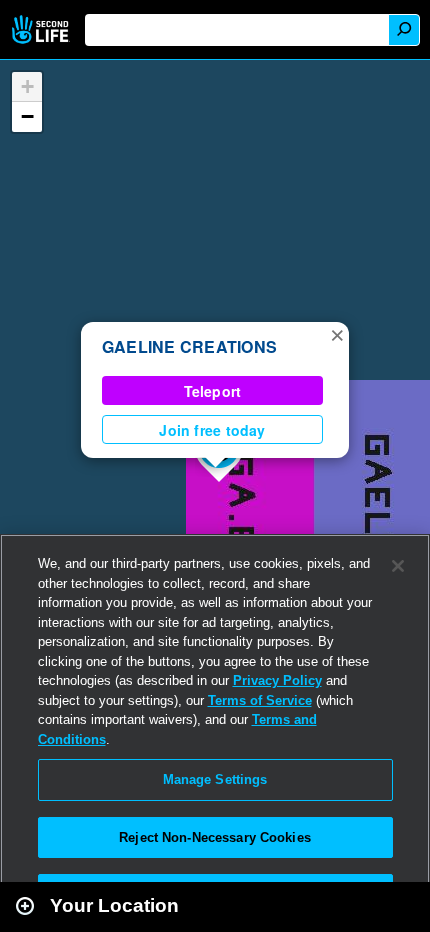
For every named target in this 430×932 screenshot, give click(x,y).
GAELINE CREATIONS (189, 346)
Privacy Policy (277, 680)
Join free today (212, 430)
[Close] (398, 566)
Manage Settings (215, 779)
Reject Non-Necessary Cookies (215, 837)
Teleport (213, 391)
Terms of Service (260, 700)
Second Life (42, 29)
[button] (337, 334)
